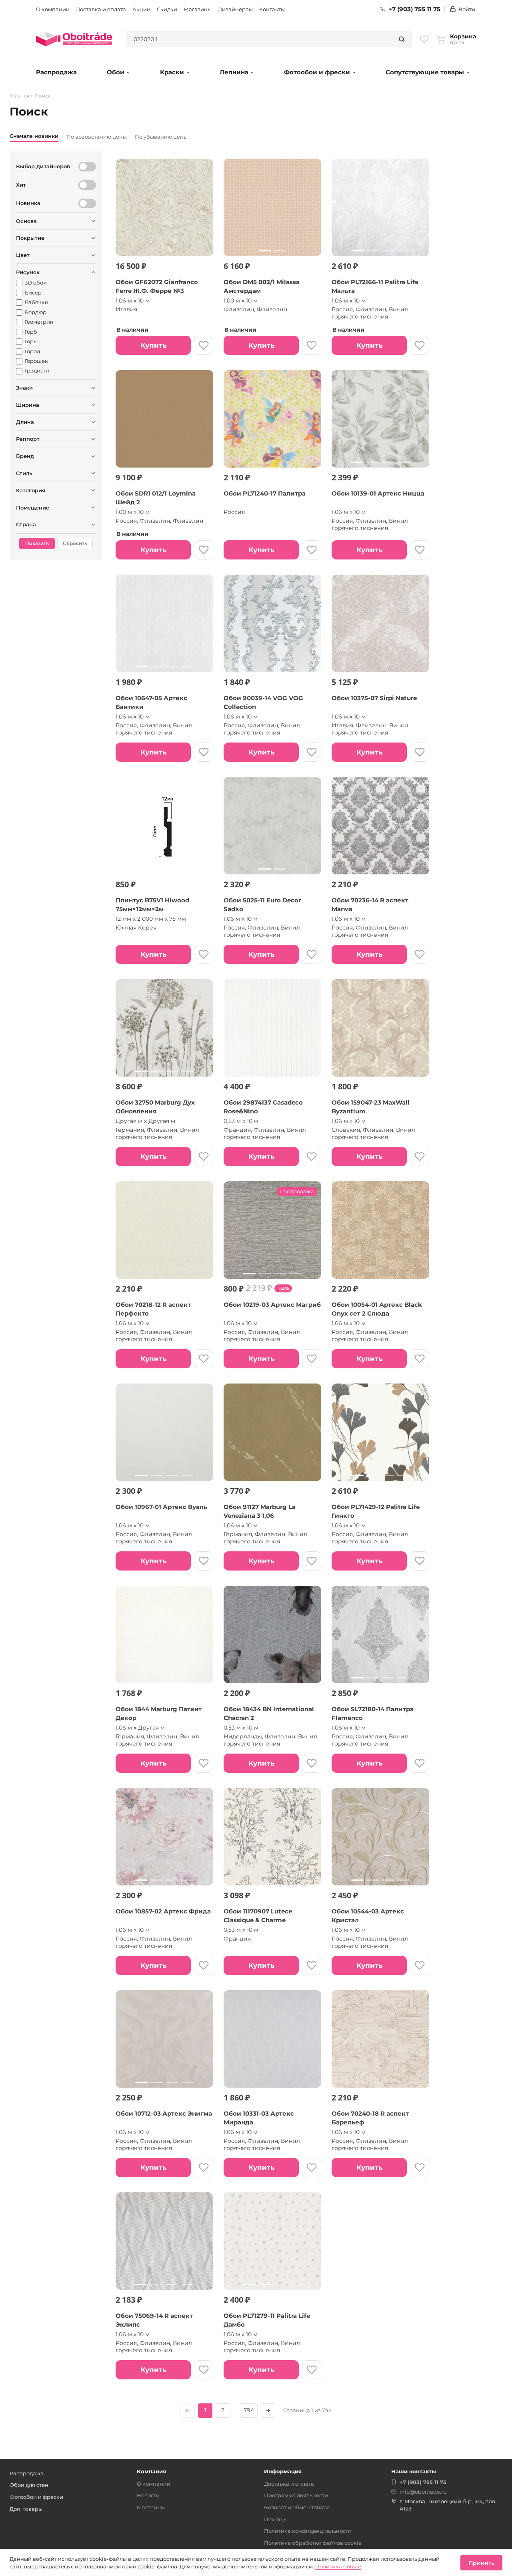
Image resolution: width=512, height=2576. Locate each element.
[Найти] (402, 39)
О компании (53, 9)
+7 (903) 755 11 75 (414, 9)
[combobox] (259, 39)
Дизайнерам (235, 9)
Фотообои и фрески (317, 72)
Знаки (24, 388)
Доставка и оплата (101, 9)
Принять (481, 2563)
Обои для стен (29, 2485)
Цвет (23, 255)
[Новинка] (87, 203)
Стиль (24, 473)
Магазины (198, 9)
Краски (172, 72)
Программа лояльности (296, 2495)
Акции (141, 9)
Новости (148, 2495)
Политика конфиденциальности (308, 2531)
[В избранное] (204, 345)
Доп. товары (26, 2509)
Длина (25, 422)
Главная (19, 96)
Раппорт (28, 439)
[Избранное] (424, 39)
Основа (26, 221)
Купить (153, 345)
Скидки (167, 9)
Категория (31, 490)
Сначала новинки (34, 136)
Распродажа (56, 72)
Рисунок (28, 272)
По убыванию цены (161, 137)
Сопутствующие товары (425, 72)
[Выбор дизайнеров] (87, 167)
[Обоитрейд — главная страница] (74, 39)
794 (249, 2410)
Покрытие (30, 238)
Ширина (28, 405)
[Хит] (87, 185)
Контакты (272, 9)
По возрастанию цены (97, 137)
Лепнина (234, 72)
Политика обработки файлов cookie (313, 2543)
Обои (116, 72)
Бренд (25, 456)
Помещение (33, 508)
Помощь (275, 2519)
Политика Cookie (338, 2566)
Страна (26, 524)
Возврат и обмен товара (297, 2507)
